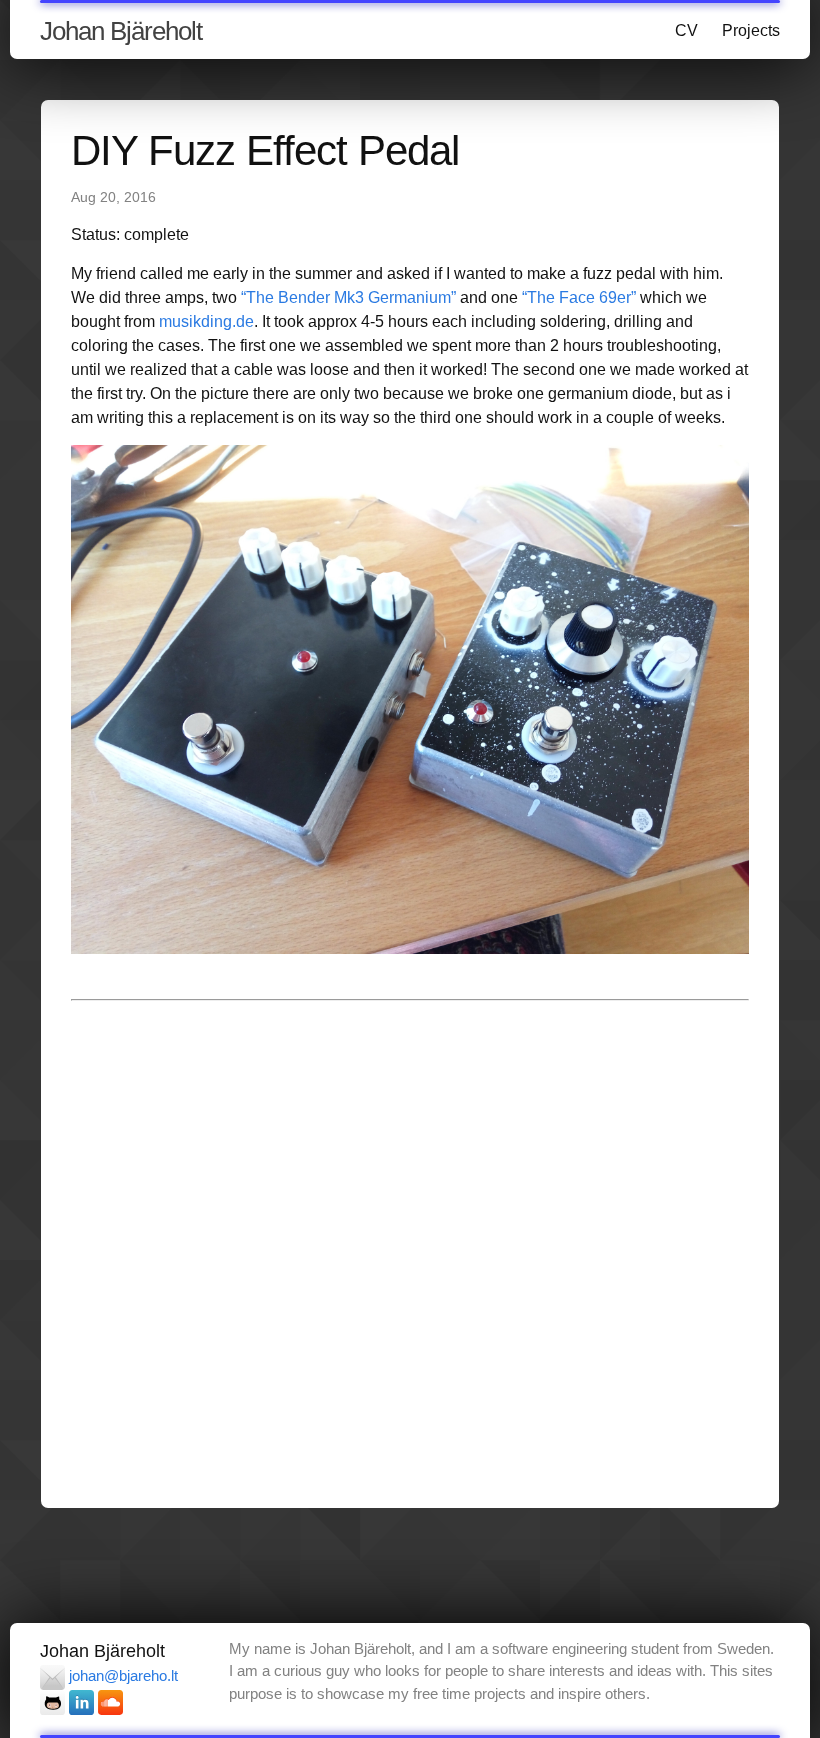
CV (686, 30)
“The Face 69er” (579, 297)
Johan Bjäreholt (121, 31)
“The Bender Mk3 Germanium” (348, 297)
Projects (751, 30)
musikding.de (206, 321)
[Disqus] (410, 1251)
